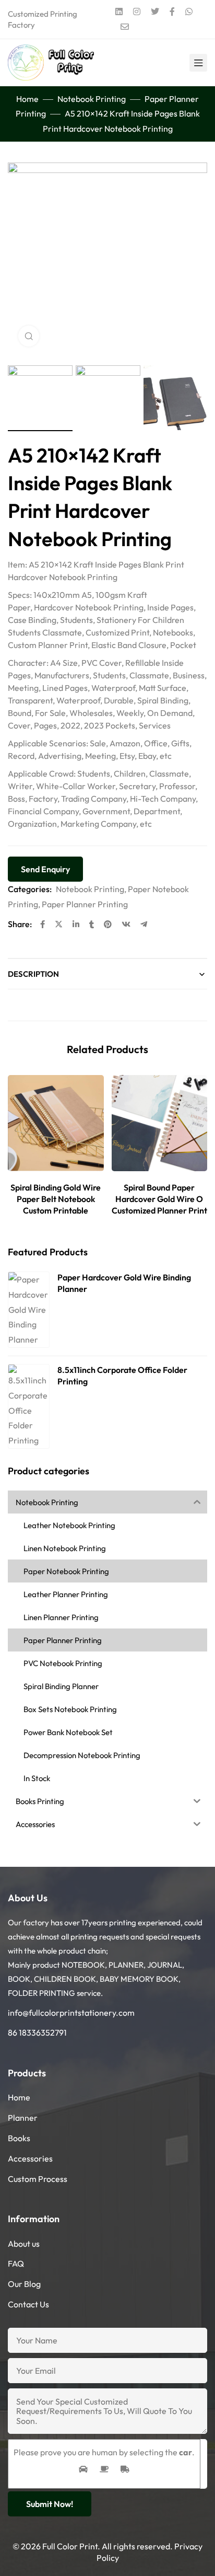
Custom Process (38, 2179)
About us (24, 2244)
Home (27, 99)
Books (19, 2138)
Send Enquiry (45, 869)
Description (33, 974)
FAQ (16, 2263)
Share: (20, 924)
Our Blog (24, 2284)
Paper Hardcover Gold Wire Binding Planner (124, 1283)
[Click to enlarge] (29, 336)
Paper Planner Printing (85, 904)
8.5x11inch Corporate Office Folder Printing (122, 1376)
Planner (23, 2118)
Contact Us (28, 2304)
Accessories (30, 2158)
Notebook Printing (92, 99)
